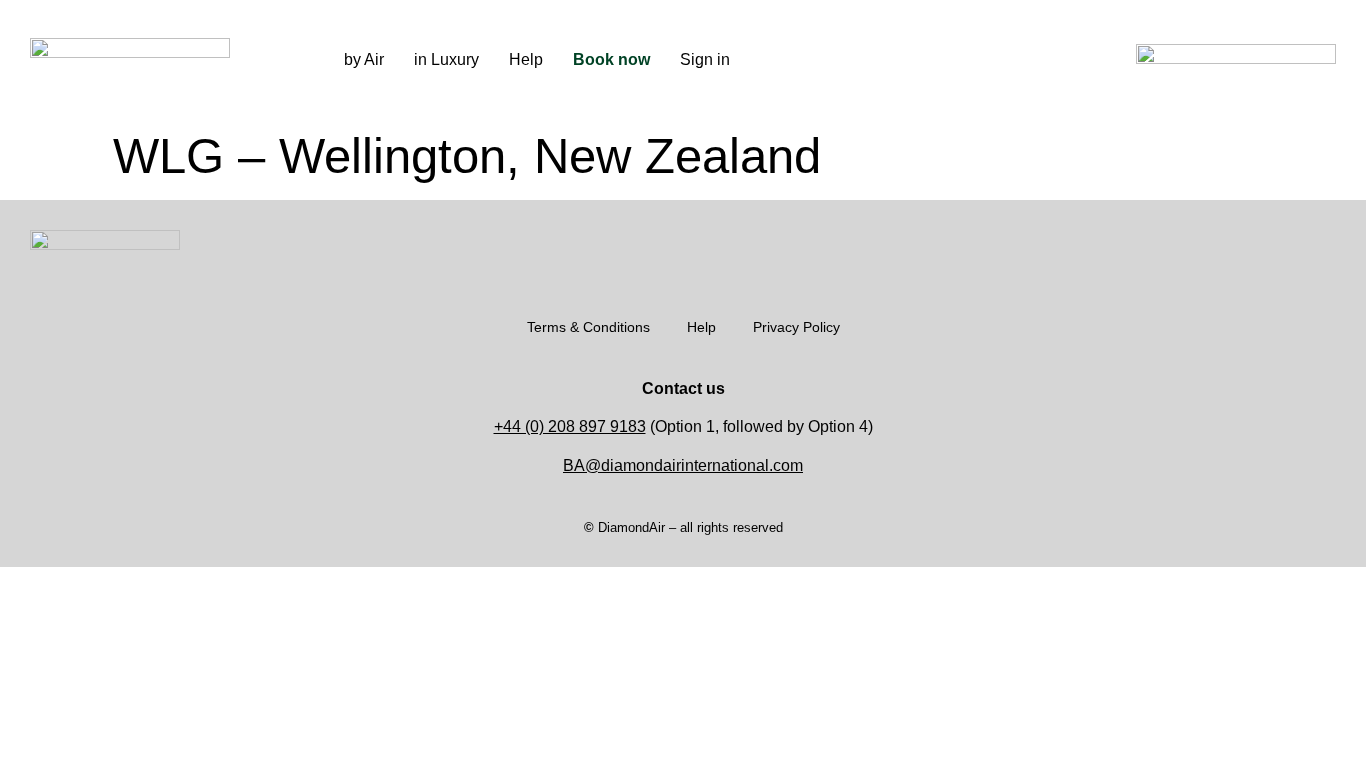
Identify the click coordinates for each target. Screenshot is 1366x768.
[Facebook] (933, 57)
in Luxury (446, 59)
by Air (364, 59)
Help (526, 59)
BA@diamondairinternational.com (683, 465)
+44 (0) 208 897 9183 (570, 426)
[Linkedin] (997, 57)
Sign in (705, 59)
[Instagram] (869, 57)
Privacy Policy (796, 327)
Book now (611, 59)
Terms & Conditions (588, 327)
